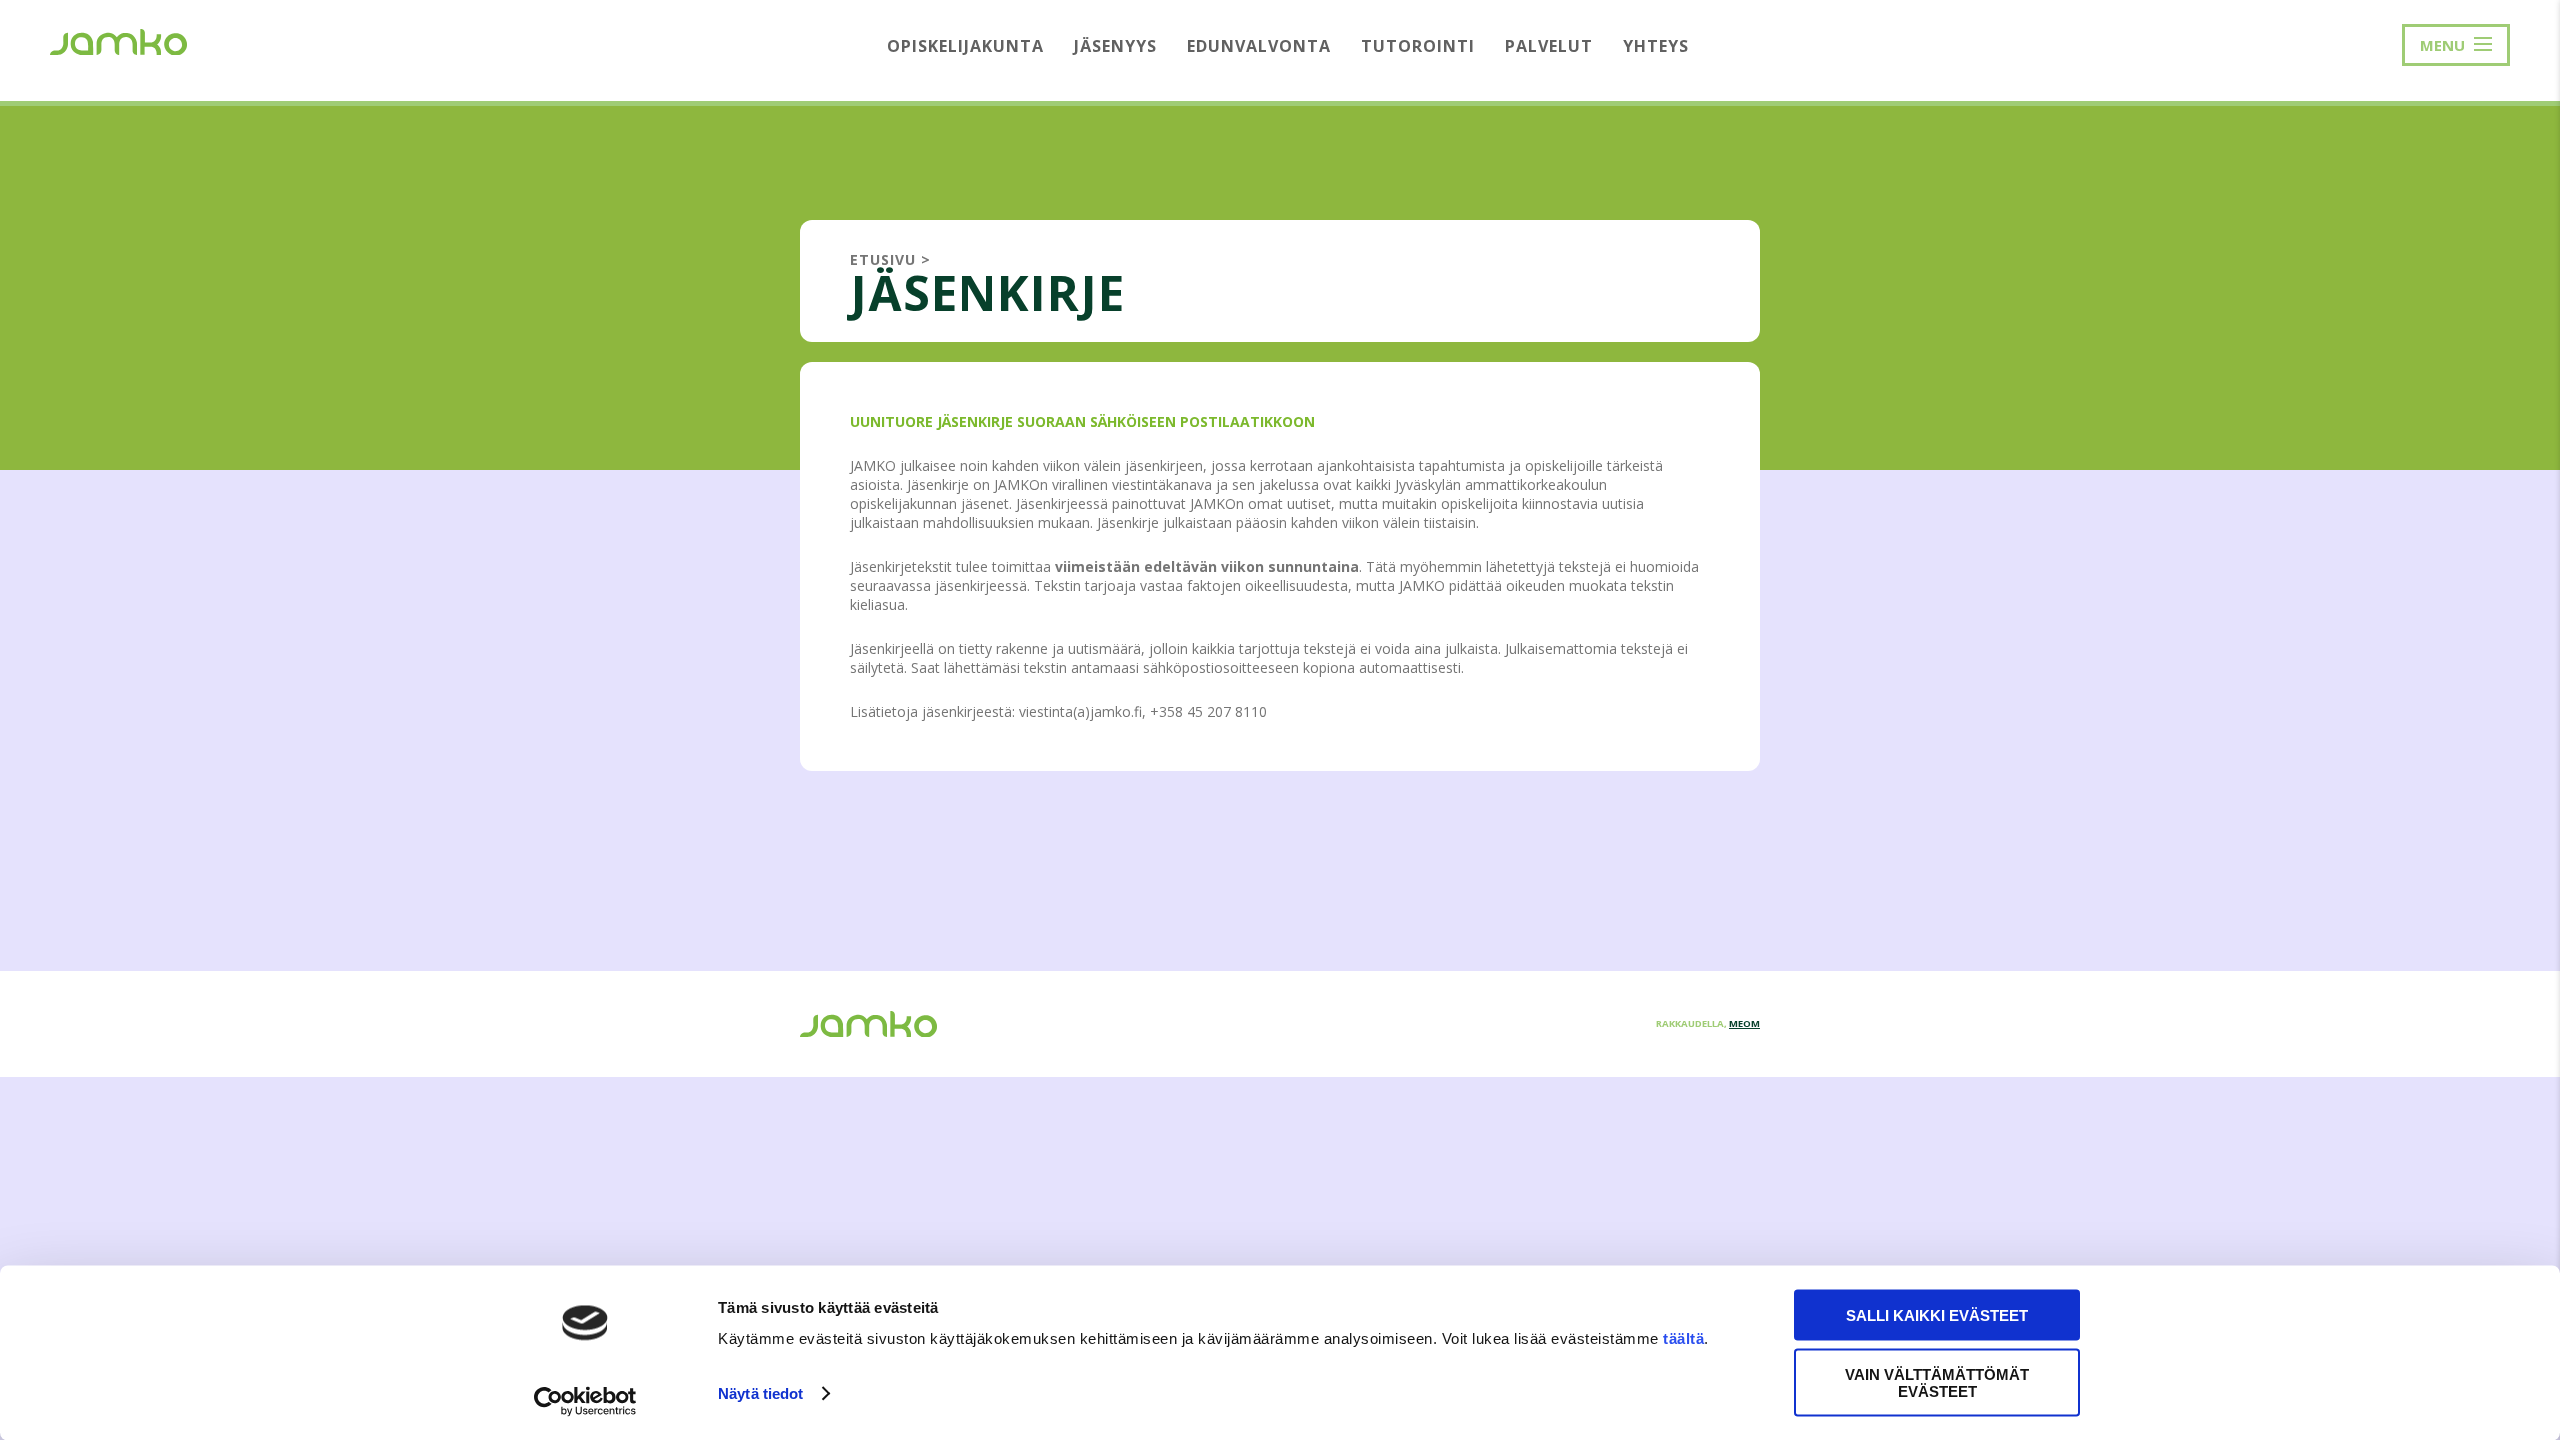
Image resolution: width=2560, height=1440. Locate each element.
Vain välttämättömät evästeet (1937, 1382)
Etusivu (883, 259)
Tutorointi (1418, 46)
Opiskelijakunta (965, 46)
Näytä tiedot (760, 1393)
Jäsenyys (1115, 46)
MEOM (1744, 1023)
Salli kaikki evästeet (1937, 1315)
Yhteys (1656, 46)
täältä (1683, 1338)
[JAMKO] (118, 40)
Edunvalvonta (1259, 46)
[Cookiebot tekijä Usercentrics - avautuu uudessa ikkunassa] (585, 1401)
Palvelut (1549, 46)
